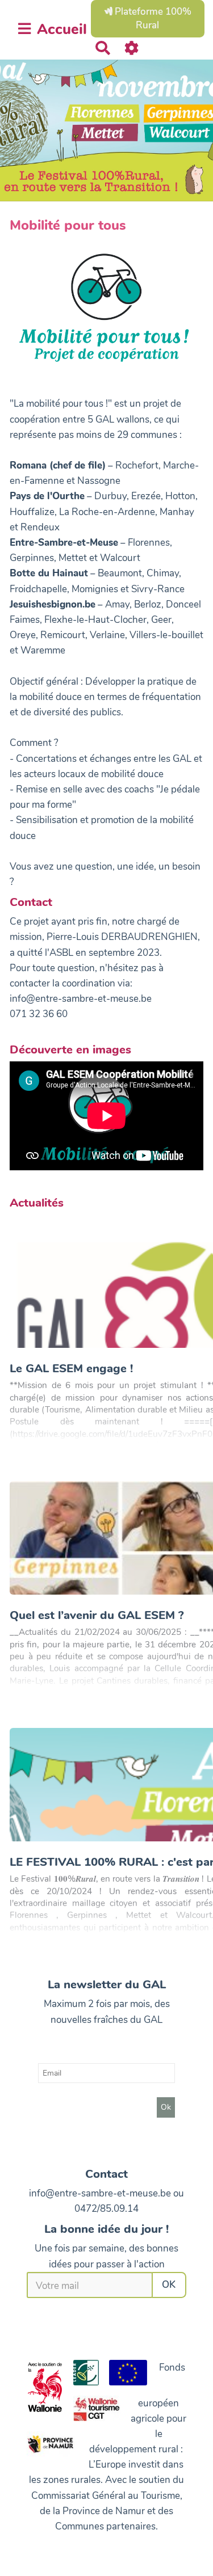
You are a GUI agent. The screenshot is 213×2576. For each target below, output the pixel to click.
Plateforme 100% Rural (152, 18)
